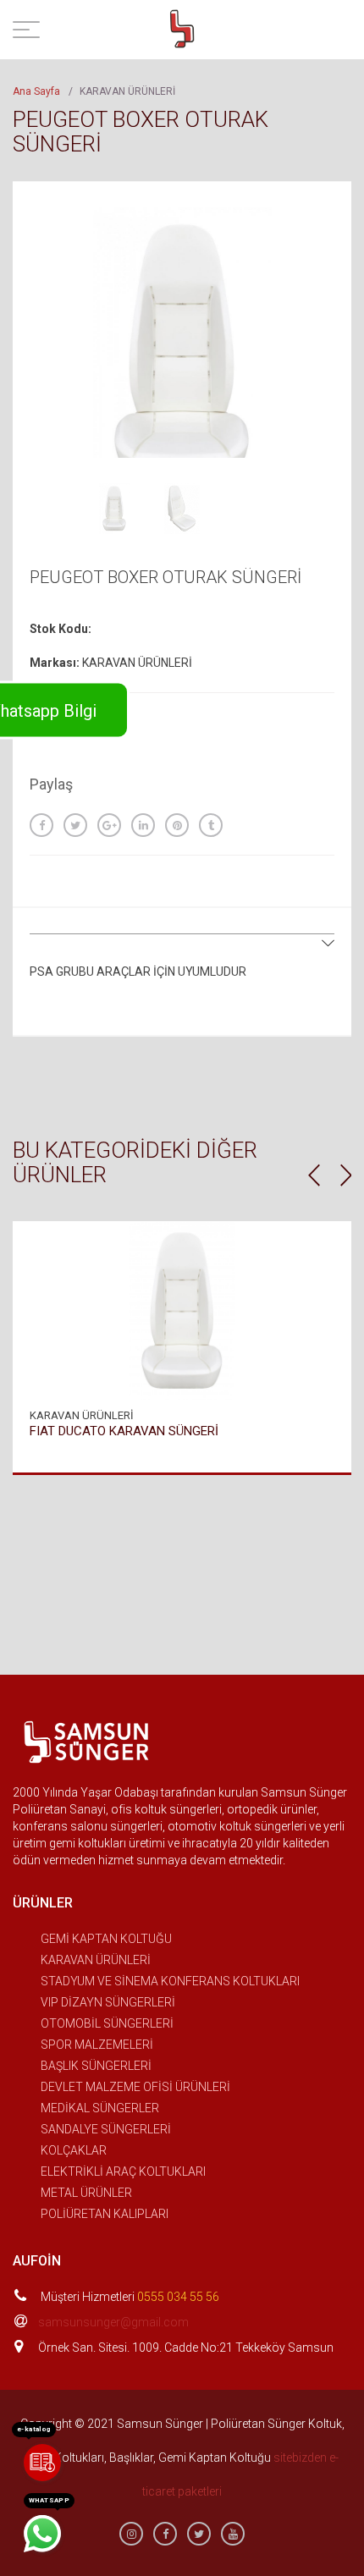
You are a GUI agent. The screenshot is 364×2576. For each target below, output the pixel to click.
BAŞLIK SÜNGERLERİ (96, 2066)
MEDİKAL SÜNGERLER (100, 2108)
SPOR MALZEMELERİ (97, 2045)
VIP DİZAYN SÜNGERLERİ (108, 2002)
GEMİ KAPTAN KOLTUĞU (106, 1939)
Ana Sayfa (36, 91)
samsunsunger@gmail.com (113, 2322)
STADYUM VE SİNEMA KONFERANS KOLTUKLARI (170, 1981)
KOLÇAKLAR (74, 2150)
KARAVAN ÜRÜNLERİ (96, 1960)
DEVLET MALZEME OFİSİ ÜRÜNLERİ (135, 2087)
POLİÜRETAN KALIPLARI (105, 2214)
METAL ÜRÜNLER (86, 2193)
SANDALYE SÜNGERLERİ (106, 2129)
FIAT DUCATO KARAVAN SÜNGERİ (124, 1431)
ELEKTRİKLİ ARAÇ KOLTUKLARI (123, 2171)
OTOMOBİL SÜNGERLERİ (107, 2023)
